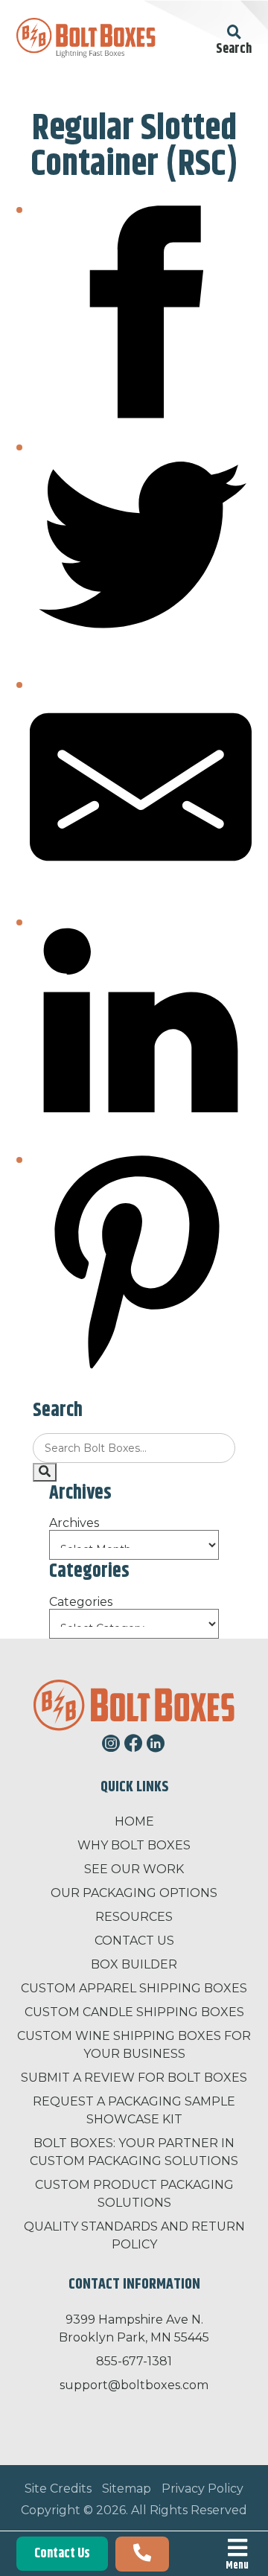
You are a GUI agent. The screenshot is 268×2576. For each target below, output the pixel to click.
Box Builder (134, 1964)
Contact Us (62, 2554)
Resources (134, 1917)
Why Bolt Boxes (134, 1845)
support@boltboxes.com (134, 2385)
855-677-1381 (134, 2361)
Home (134, 1821)
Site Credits (58, 2489)
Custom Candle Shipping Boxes (134, 2012)
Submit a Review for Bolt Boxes (134, 2078)
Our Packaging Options (134, 1893)
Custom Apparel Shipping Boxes (134, 1988)
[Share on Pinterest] (141, 1369)
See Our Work (134, 1869)
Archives (74, 1523)
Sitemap (127, 2489)
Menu (237, 2564)
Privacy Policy (202, 2489)
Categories (81, 1602)
